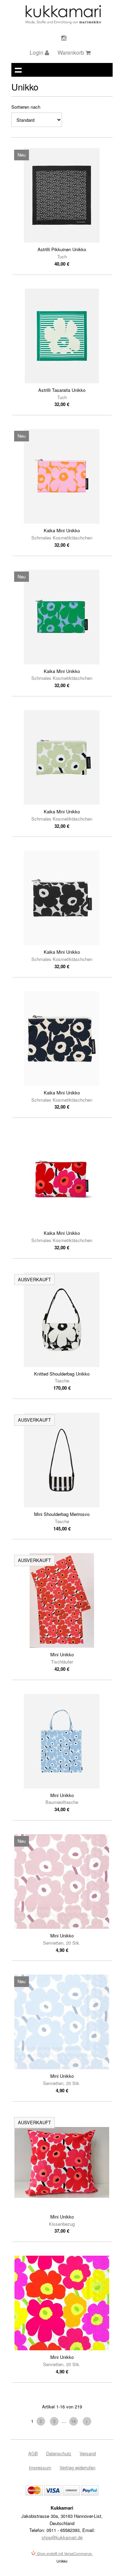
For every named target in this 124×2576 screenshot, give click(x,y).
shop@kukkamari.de (62, 2537)
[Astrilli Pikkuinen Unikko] (62, 195)
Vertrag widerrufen (77, 2467)
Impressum (40, 2467)
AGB (33, 2453)
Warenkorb (71, 52)
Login (37, 52)
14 (73, 2421)
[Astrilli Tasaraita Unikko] (62, 336)
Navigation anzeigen (18, 70)
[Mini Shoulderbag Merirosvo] (62, 1460)
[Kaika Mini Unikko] (62, 476)
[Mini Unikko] (62, 1600)
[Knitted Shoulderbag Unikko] (62, 1320)
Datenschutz (59, 2453)
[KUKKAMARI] (63, 22)
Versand (88, 2453)
